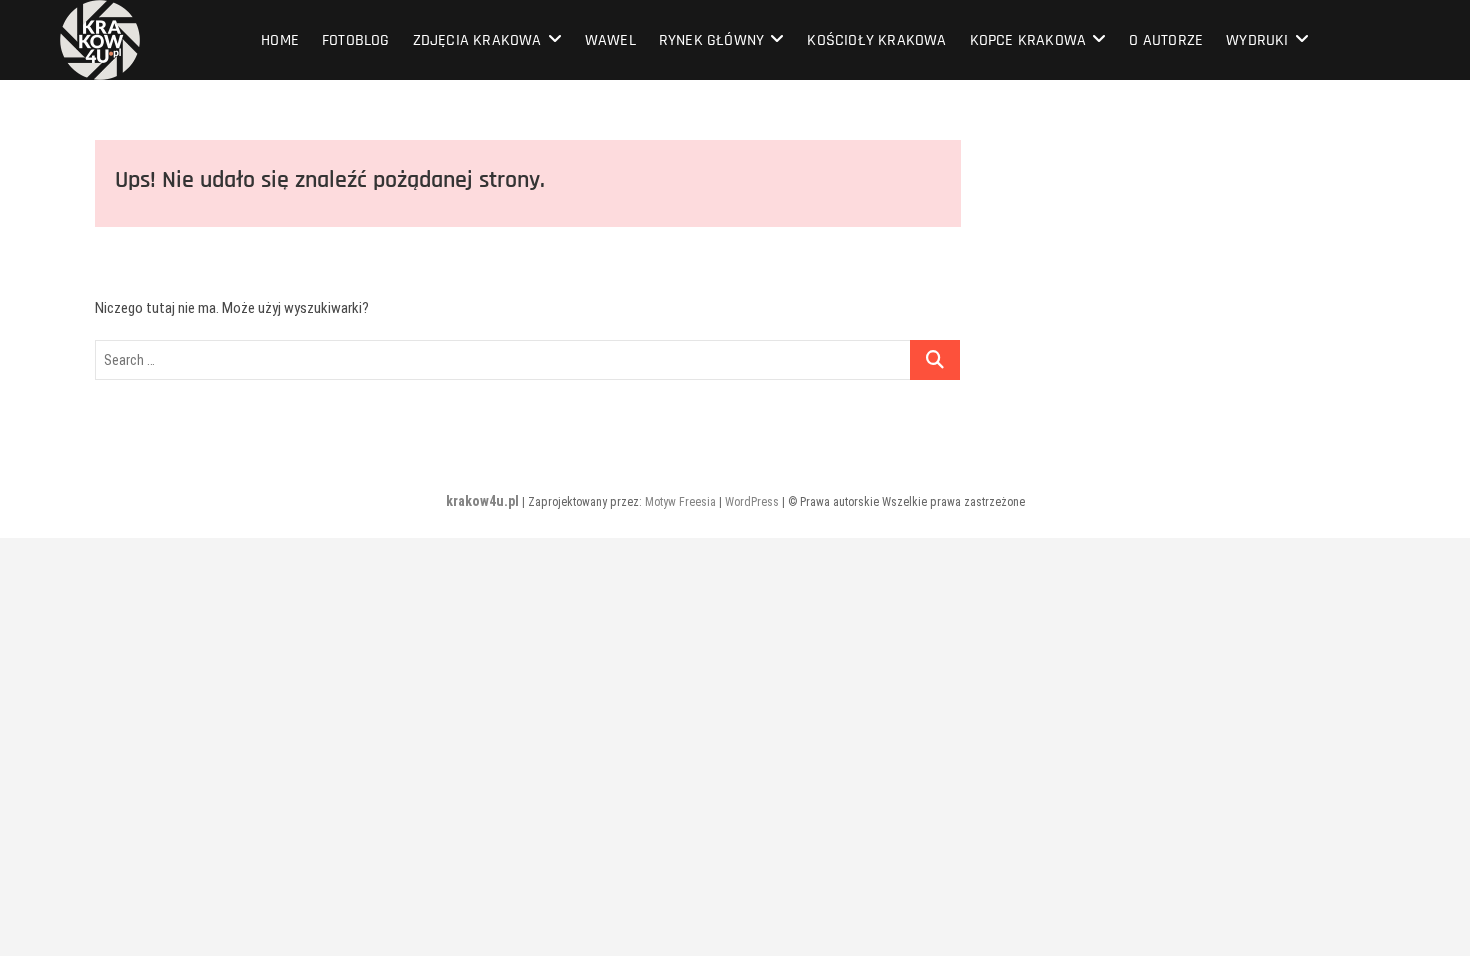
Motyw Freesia (680, 502)
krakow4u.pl (482, 501)
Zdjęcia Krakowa (477, 40)
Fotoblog (356, 40)
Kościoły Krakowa (876, 40)
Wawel (610, 40)
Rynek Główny (711, 40)
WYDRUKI (1257, 40)
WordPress (752, 502)
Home (280, 40)
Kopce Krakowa (1028, 40)
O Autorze (1166, 40)
